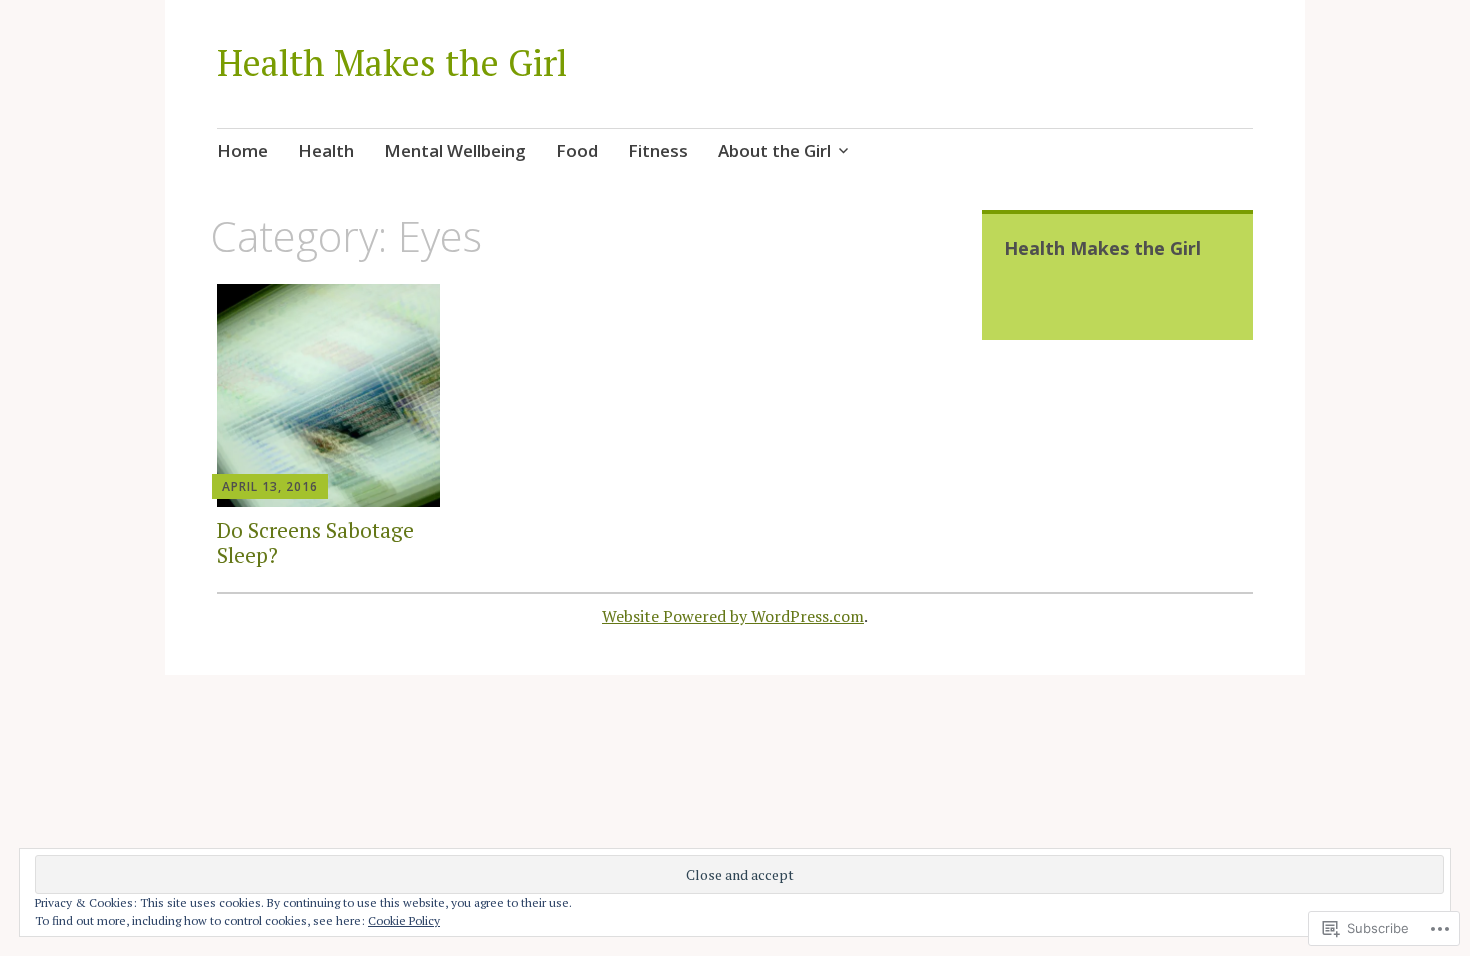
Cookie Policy (404, 920)
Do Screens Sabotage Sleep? (315, 542)
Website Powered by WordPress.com (733, 616)
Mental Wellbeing (455, 150)
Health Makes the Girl (392, 62)
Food (577, 150)
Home (242, 150)
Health (326, 150)
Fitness (658, 150)
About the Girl (774, 150)
